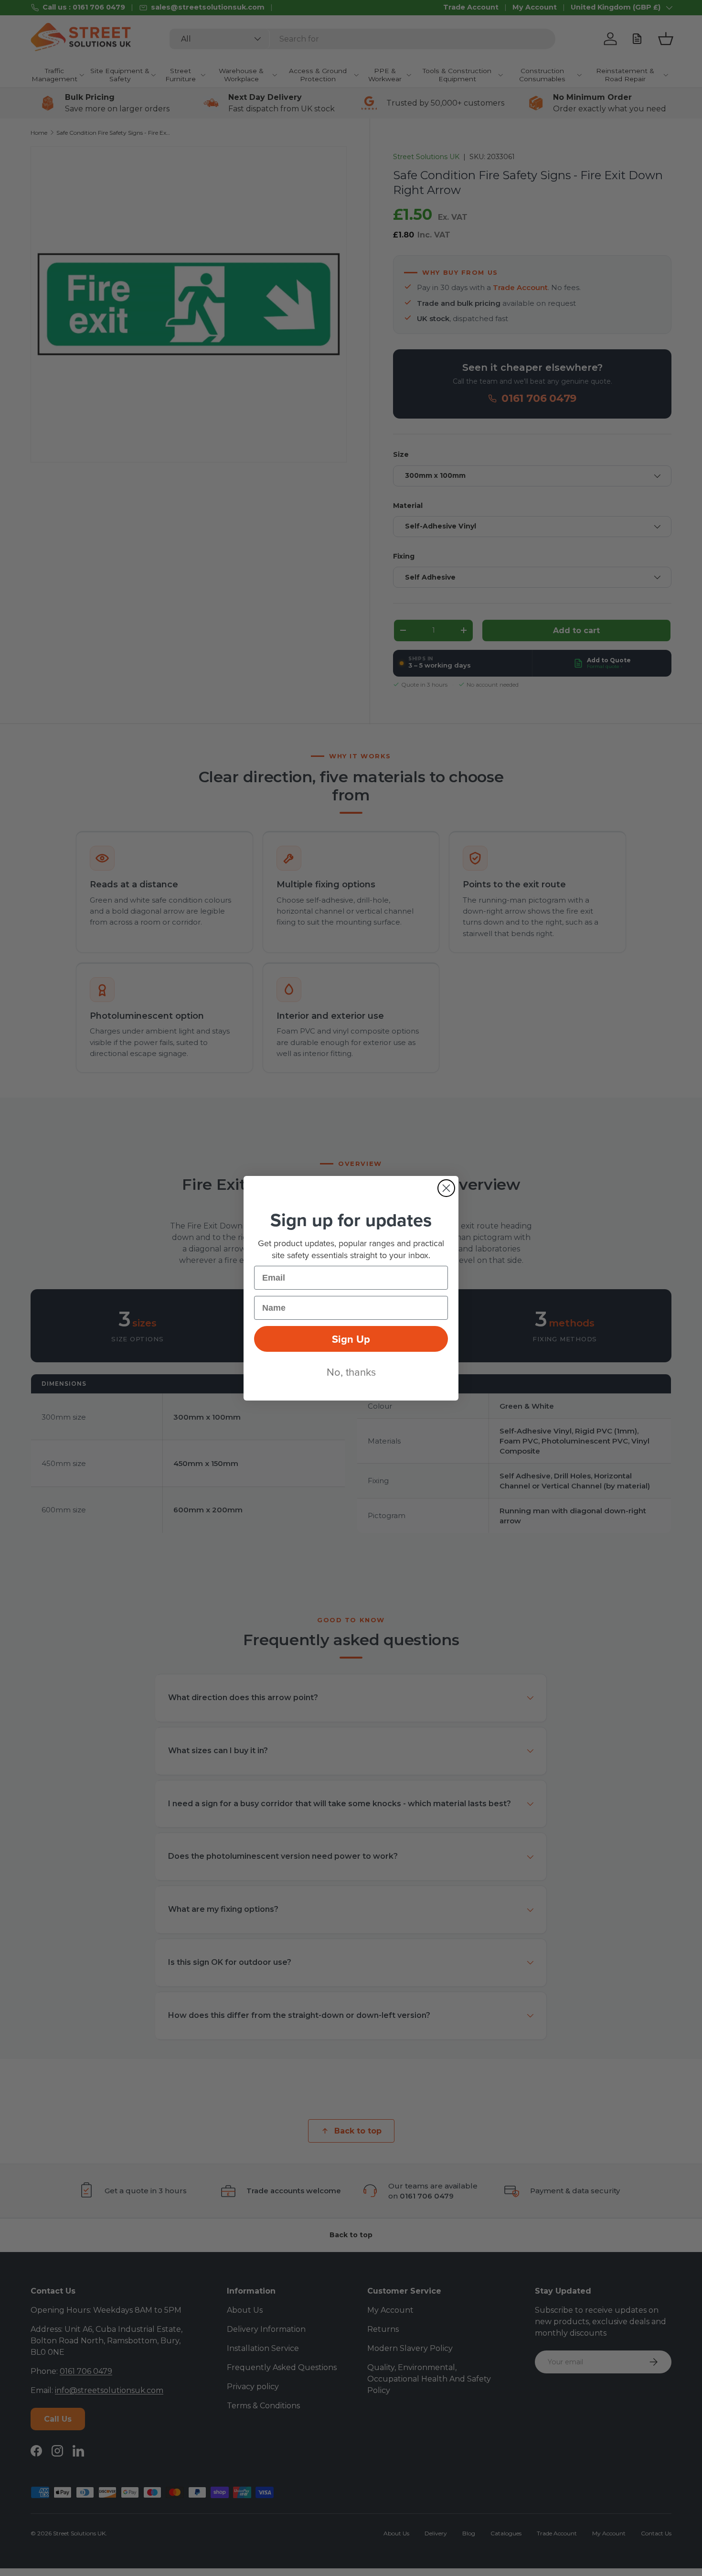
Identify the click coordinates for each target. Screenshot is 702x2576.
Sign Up (351, 1339)
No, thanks (351, 1372)
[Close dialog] (446, 1188)
